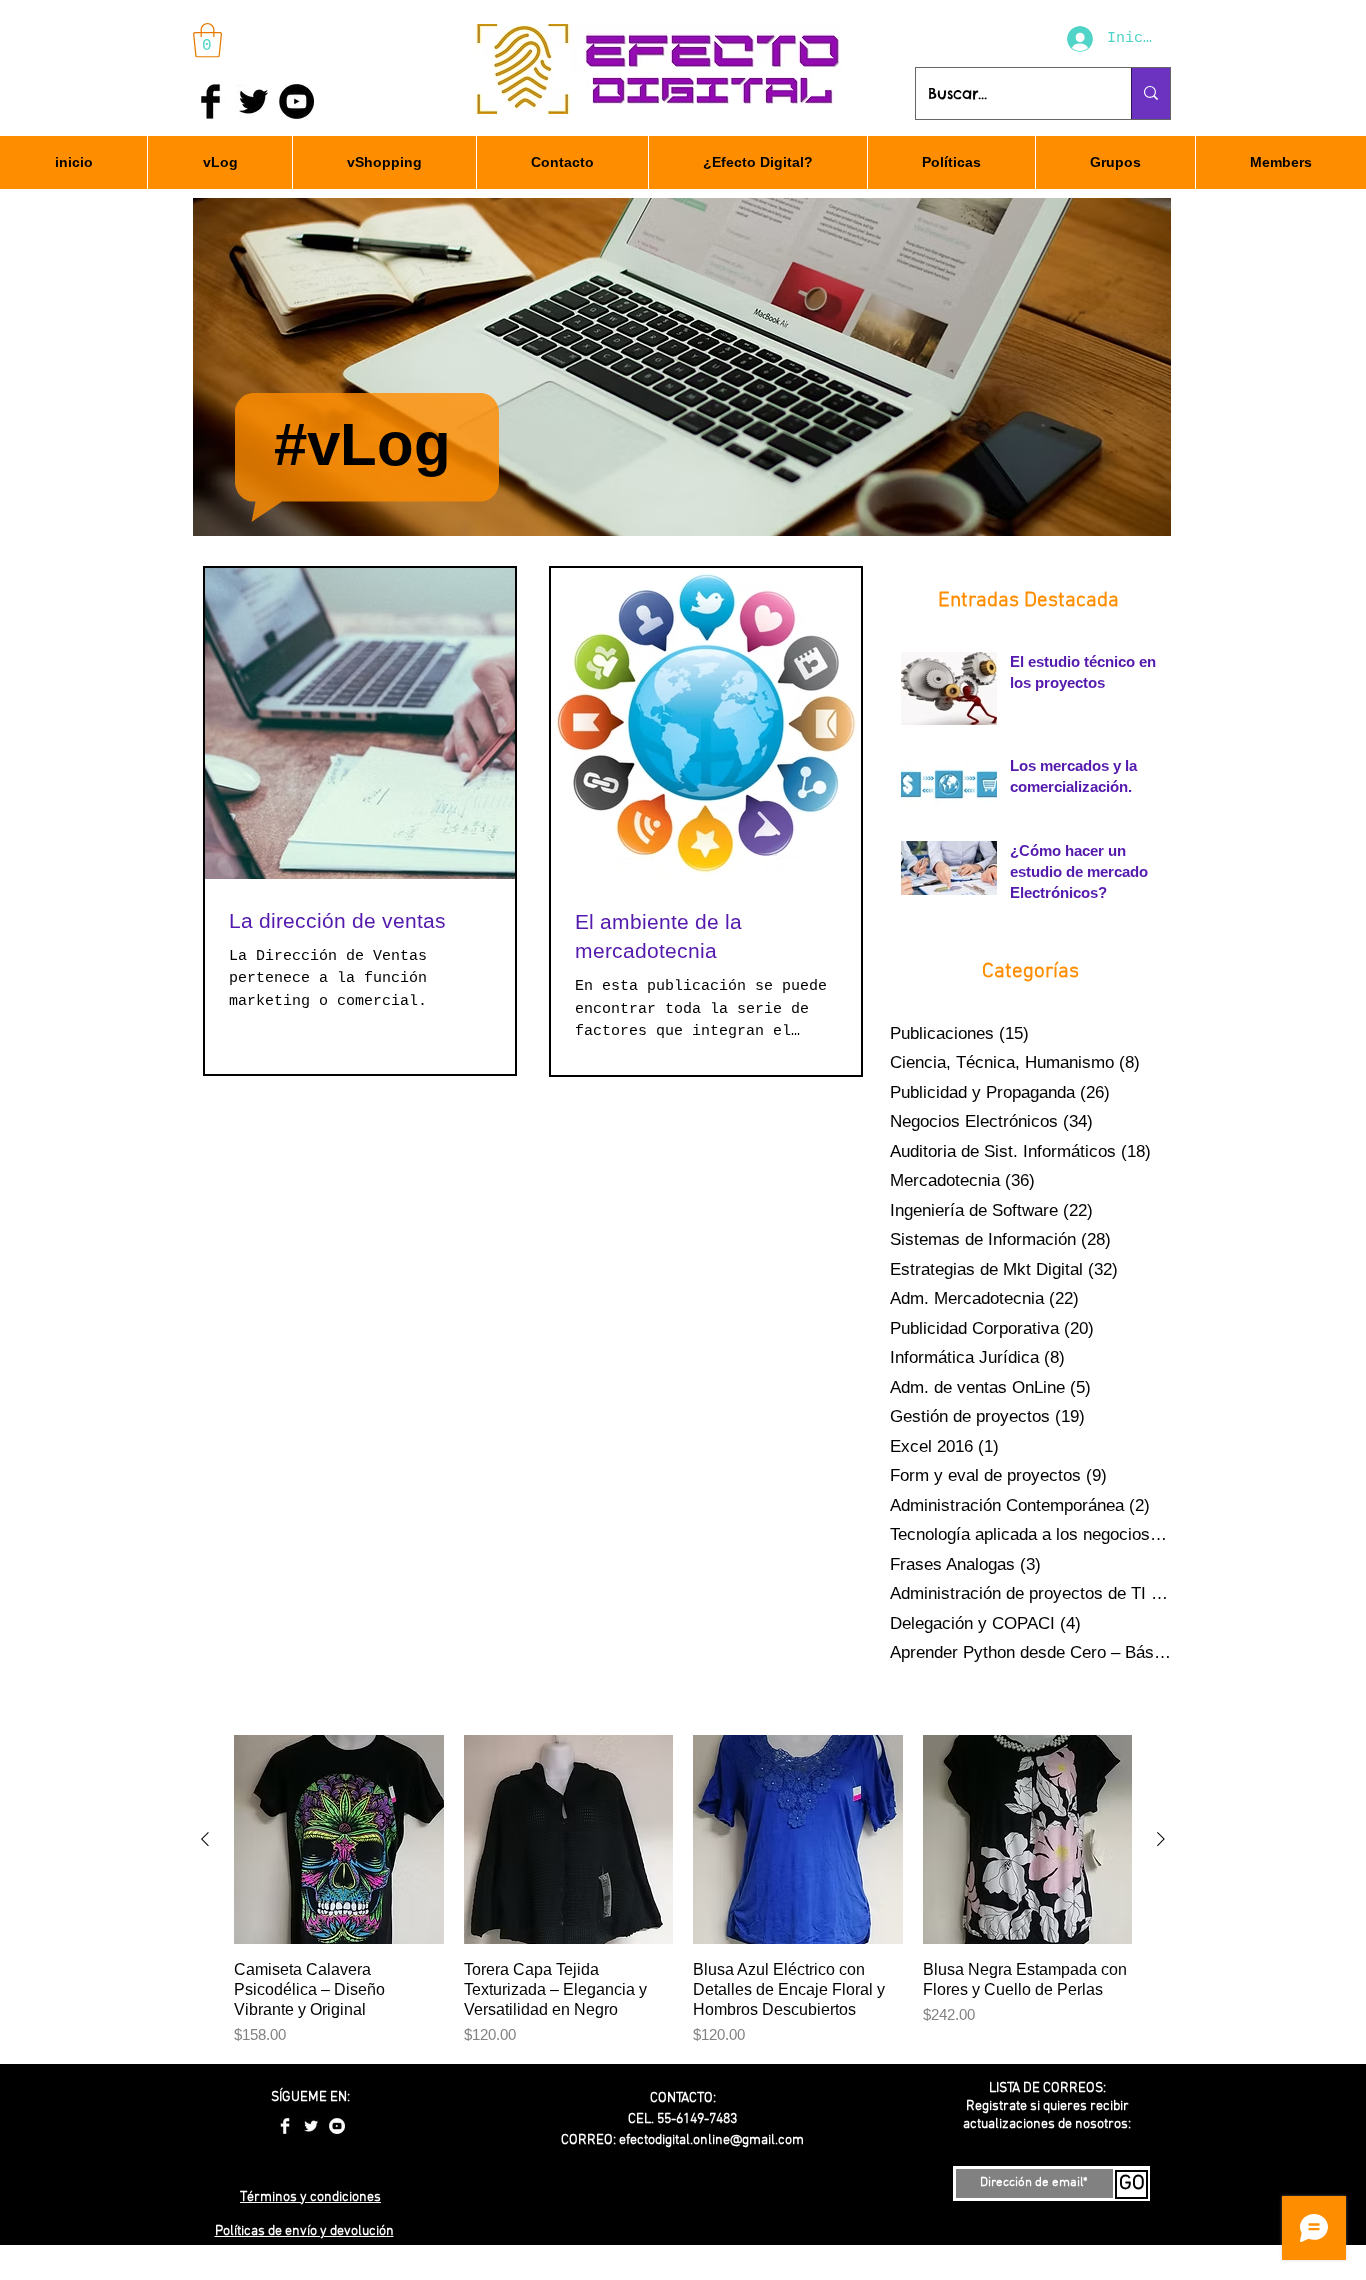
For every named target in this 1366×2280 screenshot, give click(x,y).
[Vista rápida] (339, 1840)
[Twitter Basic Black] (253, 101)
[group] (683, 1891)
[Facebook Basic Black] (210, 101)
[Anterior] (205, 1839)
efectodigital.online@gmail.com (711, 2140)
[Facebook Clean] (285, 2126)
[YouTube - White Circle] (337, 2126)
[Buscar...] (1150, 93)
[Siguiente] (1161, 1839)
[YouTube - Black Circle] (296, 101)
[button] (207, 40)
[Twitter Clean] (311, 2126)
